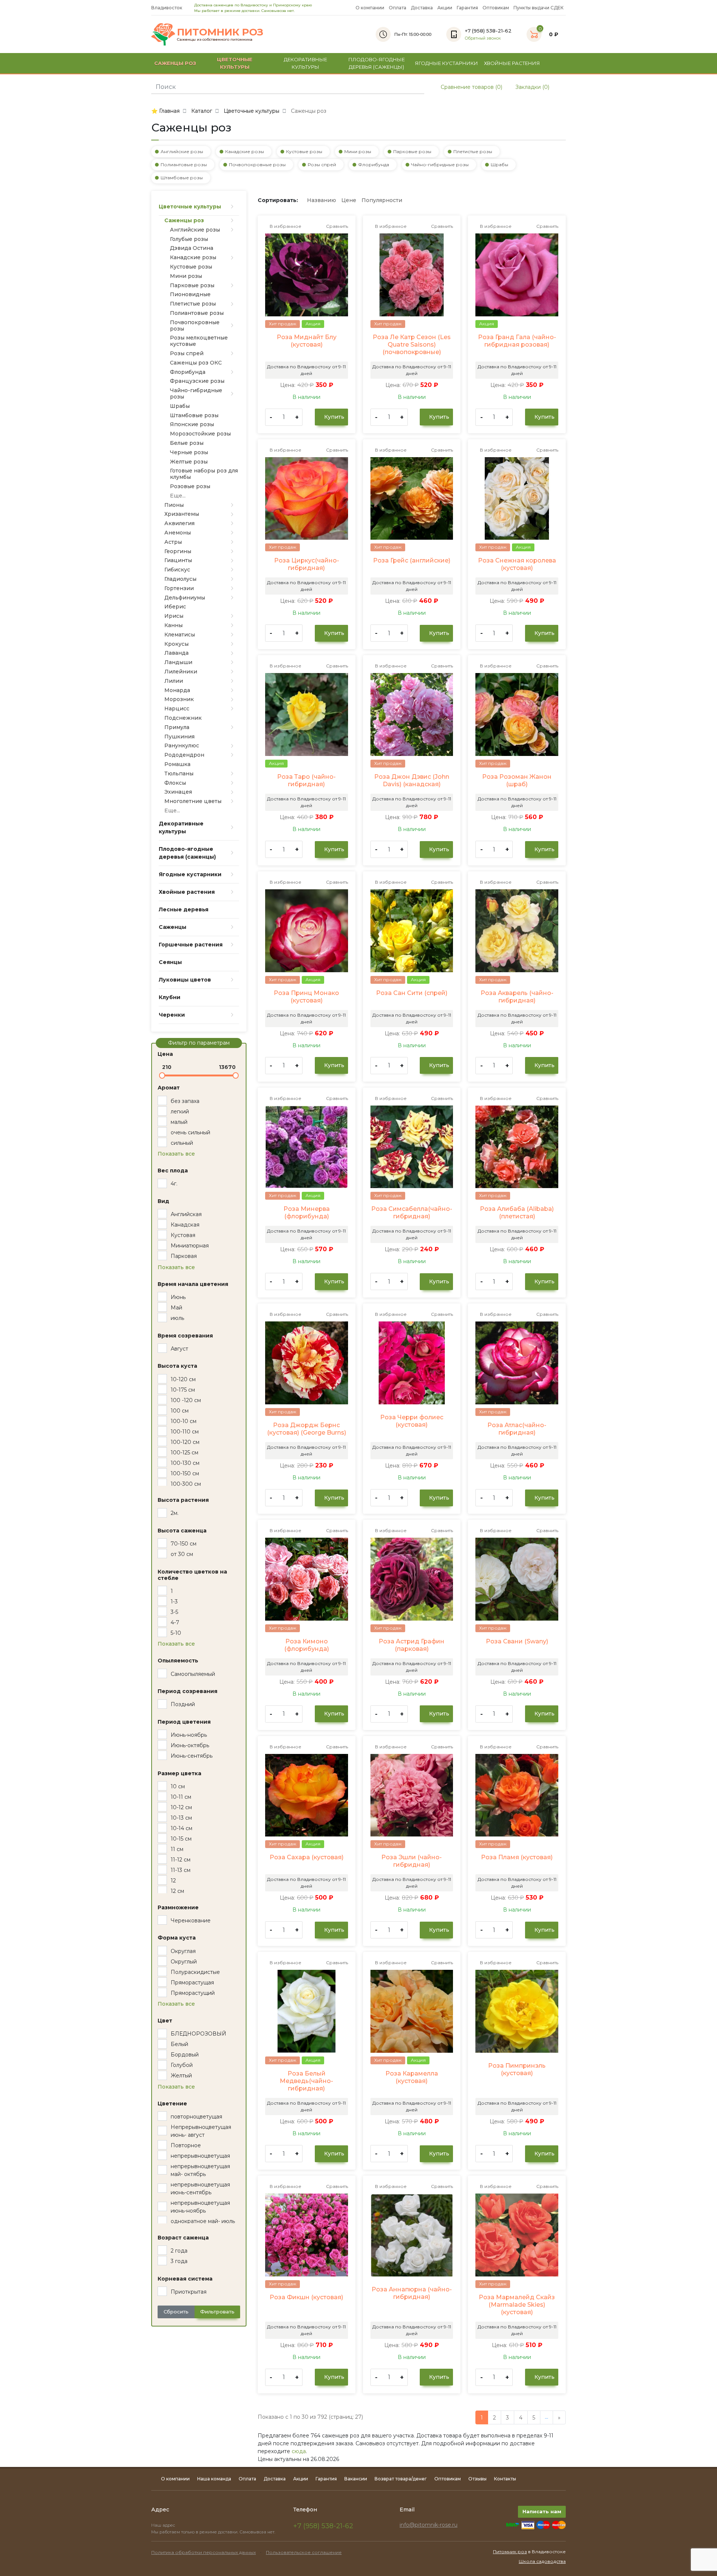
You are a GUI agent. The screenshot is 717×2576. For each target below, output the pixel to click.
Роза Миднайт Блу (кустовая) (307, 341)
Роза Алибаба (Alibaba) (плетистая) (517, 1213)
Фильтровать (217, 2312)
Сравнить (336, 226)
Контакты (505, 2479)
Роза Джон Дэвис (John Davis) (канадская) (412, 780)
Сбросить (176, 2312)
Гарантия (467, 8)
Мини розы (358, 151)
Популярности (382, 200)
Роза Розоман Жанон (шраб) (517, 780)
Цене (349, 200)
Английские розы (182, 151)
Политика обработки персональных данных (204, 2552)
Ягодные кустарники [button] (446, 63)
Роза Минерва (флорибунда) (307, 1213)
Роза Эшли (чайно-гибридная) (412, 1861)
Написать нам (542, 2511)
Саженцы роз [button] (175, 63)
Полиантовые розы (184, 165)
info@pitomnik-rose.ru (429, 2525)
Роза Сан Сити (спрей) (412, 993)
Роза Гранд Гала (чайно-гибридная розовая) (517, 341)
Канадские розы (245, 151)
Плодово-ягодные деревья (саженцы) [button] (377, 63)
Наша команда (214, 2479)
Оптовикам (496, 8)
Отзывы (477, 2479)
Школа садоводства (542, 2561)
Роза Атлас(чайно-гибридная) (517, 1429)
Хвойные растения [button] (512, 63)
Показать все (176, 1154)
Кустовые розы (304, 151)
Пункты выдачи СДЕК (538, 8)
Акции (445, 8)
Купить (333, 417)
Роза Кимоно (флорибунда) (307, 1645)
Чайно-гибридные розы (440, 165)
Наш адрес (164, 2525)
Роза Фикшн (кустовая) (306, 2297)
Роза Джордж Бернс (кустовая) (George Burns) (307, 1429)
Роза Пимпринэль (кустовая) (517, 2069)
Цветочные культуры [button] (235, 63)
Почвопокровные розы (257, 165)
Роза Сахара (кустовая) (307, 1857)
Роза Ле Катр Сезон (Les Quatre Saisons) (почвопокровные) (412, 345)
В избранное (285, 226)
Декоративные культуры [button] (305, 63)
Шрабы (499, 165)
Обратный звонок (483, 38)
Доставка (422, 8)
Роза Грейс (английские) (412, 560)
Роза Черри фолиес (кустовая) (412, 1421)
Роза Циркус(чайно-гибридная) (307, 564)
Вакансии (356, 2479)
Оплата (398, 8)
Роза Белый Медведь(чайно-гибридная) (306, 2081)
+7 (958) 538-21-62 (323, 2526)
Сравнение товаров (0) (471, 87)
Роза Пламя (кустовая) (517, 1857)
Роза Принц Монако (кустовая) (306, 997)
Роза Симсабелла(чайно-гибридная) (412, 1213)
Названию (322, 200)
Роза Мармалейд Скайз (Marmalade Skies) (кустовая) (517, 2305)
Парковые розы (412, 151)
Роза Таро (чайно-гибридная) (306, 780)
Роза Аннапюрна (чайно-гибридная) (412, 2293)
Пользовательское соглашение (304, 2552)
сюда (299, 2451)
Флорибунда (374, 165)
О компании (370, 8)
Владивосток (167, 8)
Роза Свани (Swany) (517, 1641)
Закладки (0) (532, 87)
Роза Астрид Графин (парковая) (412, 1645)
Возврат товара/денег (401, 2479)
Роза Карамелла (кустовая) (412, 2077)
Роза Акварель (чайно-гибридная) (517, 997)
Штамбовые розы (182, 178)
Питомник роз (510, 2552)
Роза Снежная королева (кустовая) (517, 564)
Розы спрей (322, 165)
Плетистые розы (473, 151)
